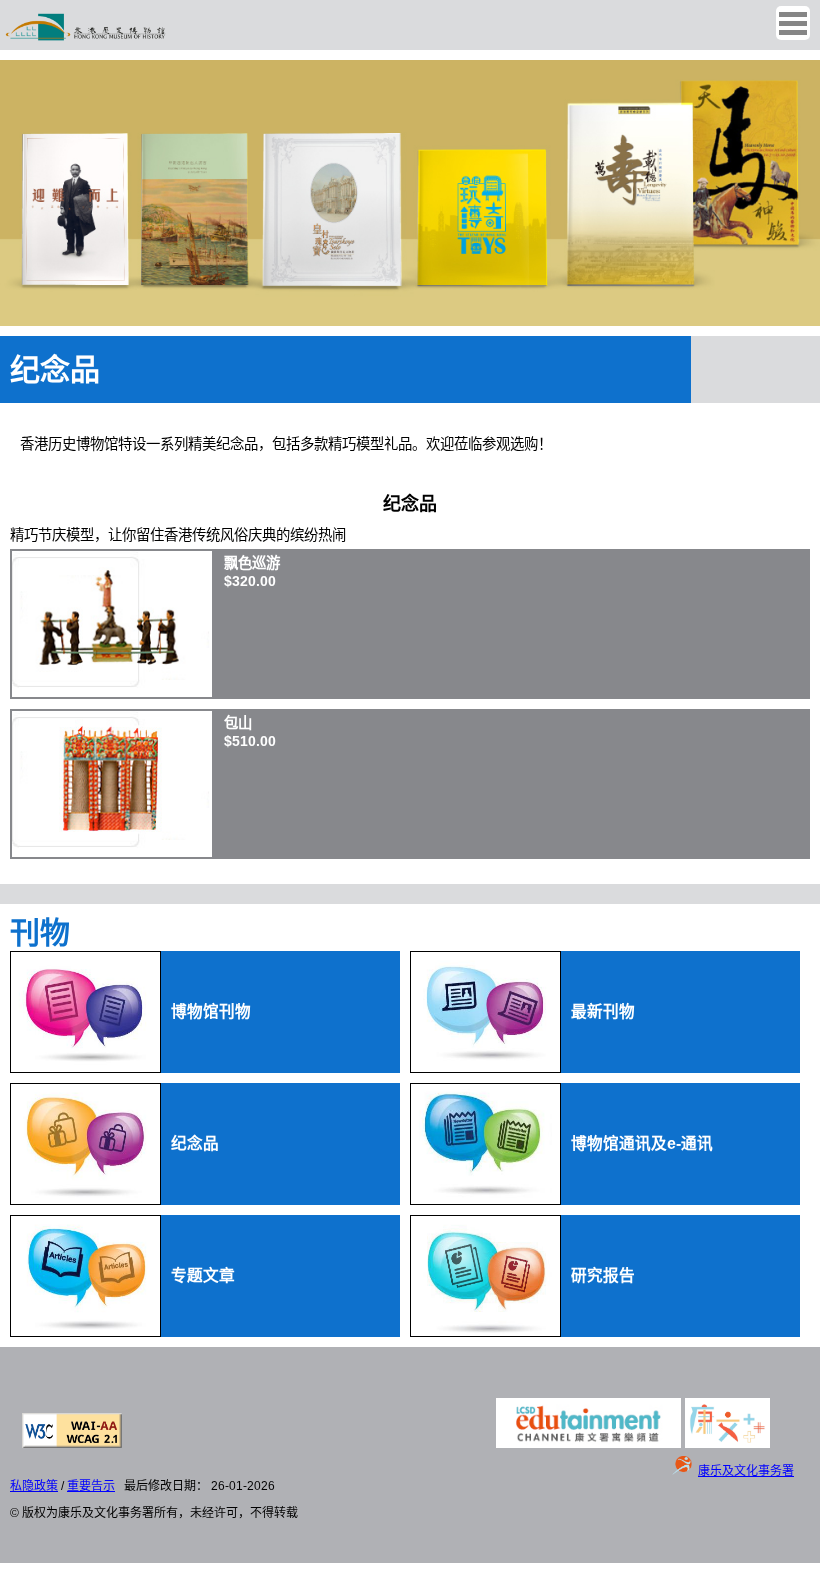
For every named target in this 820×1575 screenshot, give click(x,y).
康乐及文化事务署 (746, 1471)
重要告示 (91, 1486)
